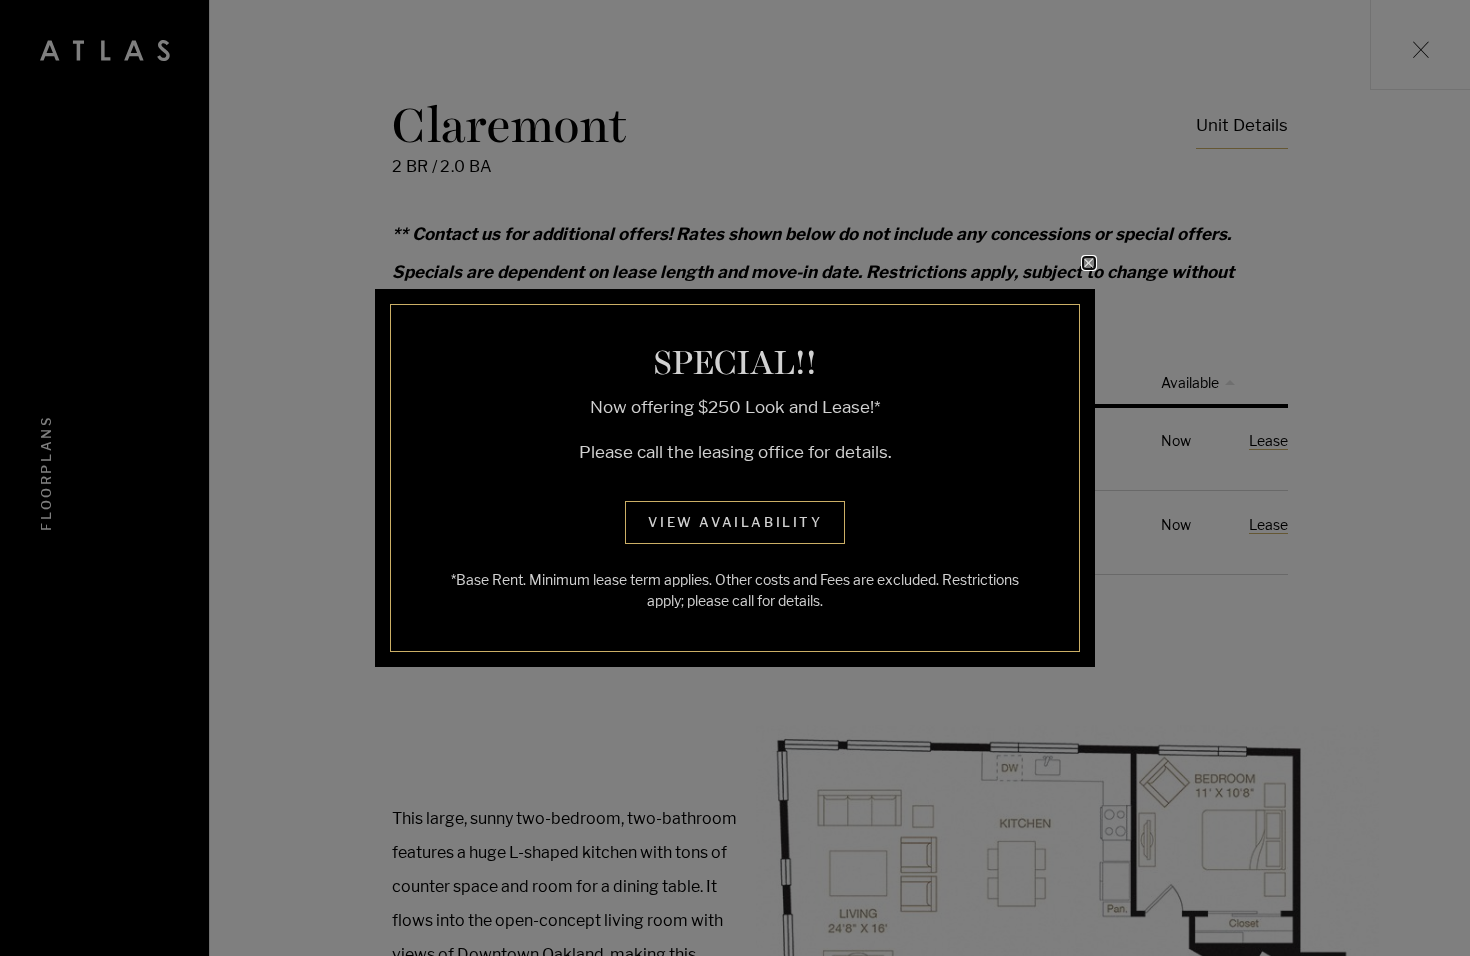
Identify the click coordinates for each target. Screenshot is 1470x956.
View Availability (735, 522)
